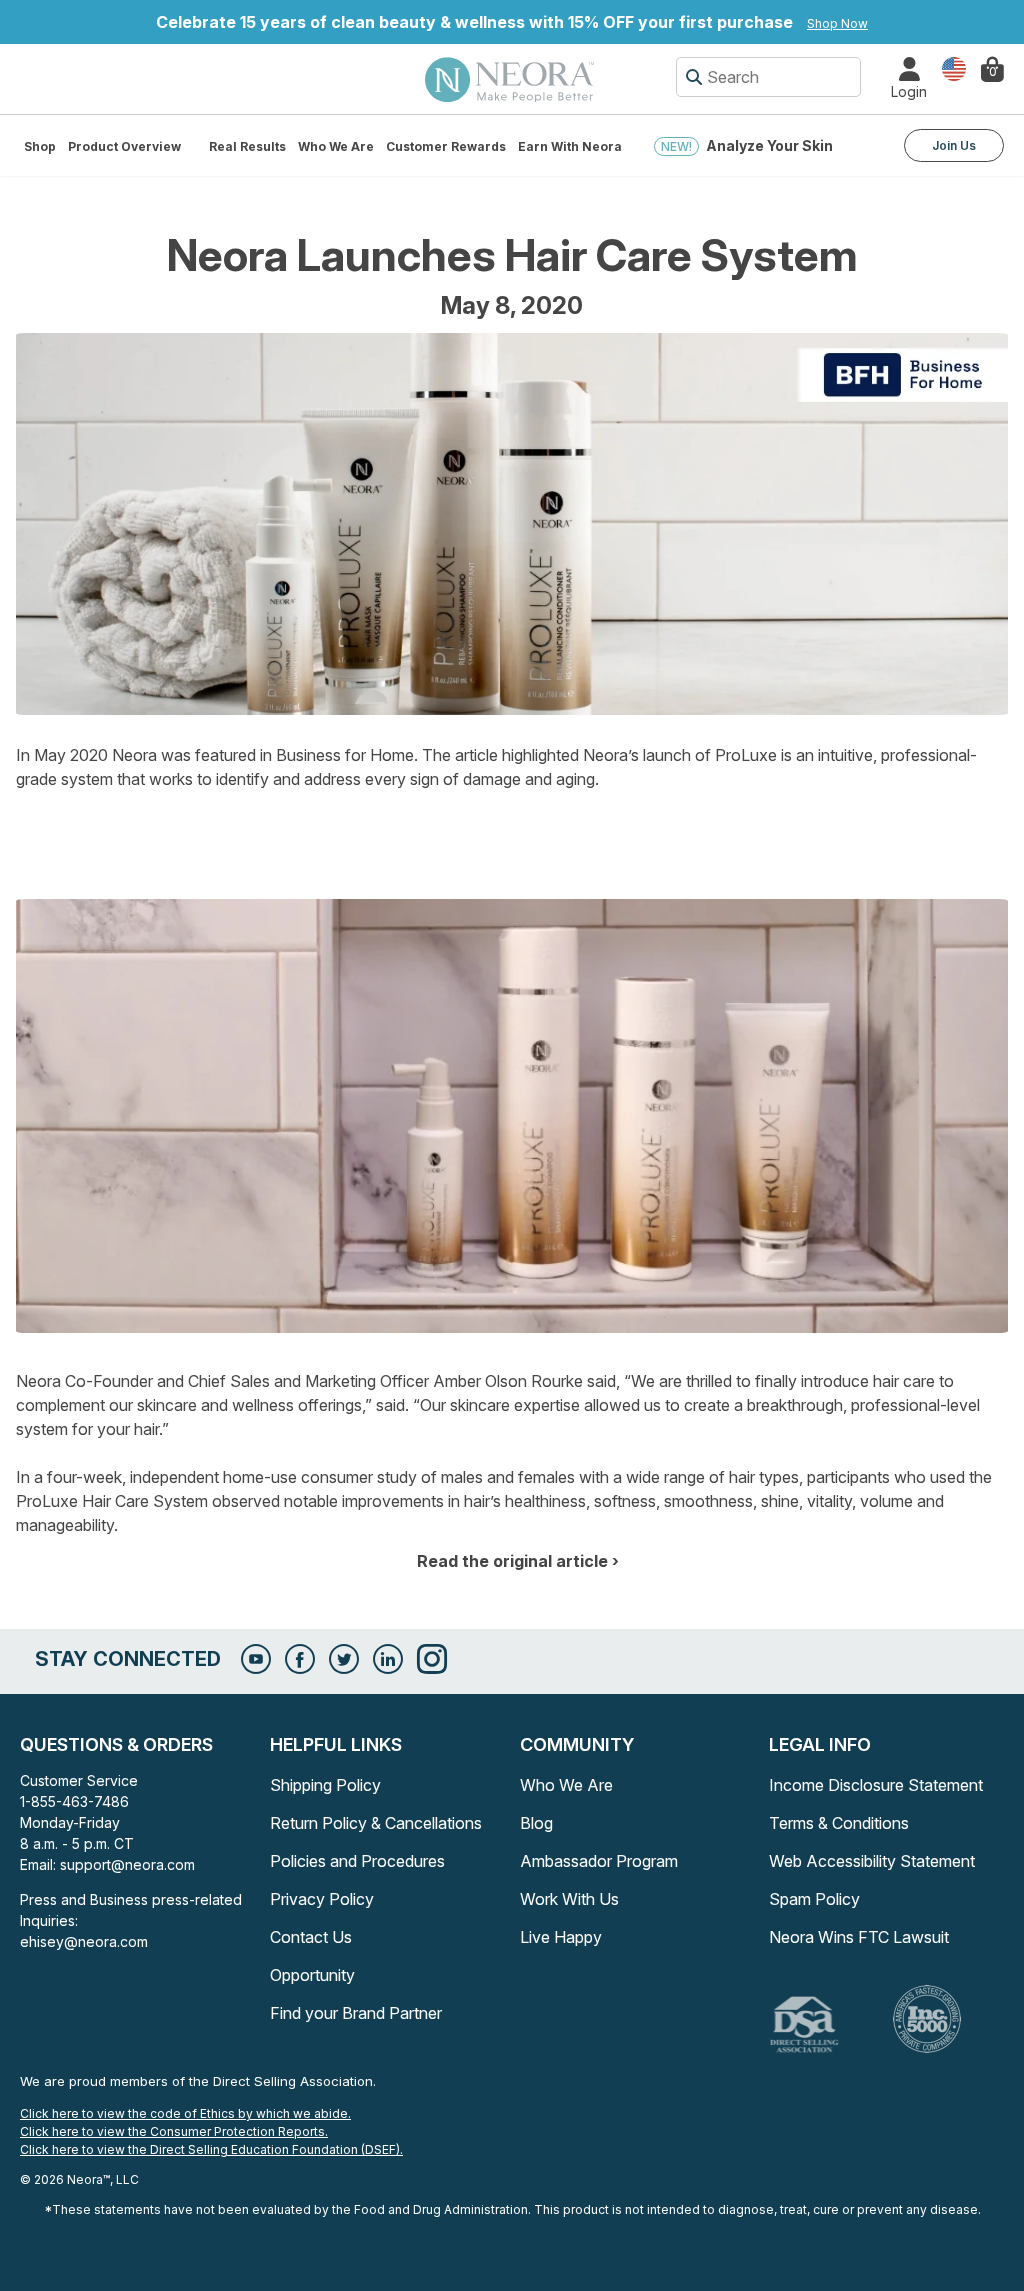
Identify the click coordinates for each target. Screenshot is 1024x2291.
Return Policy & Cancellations (376, 1823)
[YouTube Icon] (256, 1659)
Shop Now (837, 23)
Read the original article (512, 1561)
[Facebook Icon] (300, 1659)
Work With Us (569, 1899)
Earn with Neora (570, 146)
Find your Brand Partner (356, 2013)
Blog (536, 1823)
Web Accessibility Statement (872, 1861)
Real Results (247, 146)
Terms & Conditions (839, 1823)
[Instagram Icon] (432, 1659)
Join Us (954, 145)
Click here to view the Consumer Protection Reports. (174, 2131)
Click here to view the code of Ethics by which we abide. (185, 2113)
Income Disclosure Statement (876, 1785)
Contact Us (311, 1937)
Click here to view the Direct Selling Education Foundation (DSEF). (211, 2149)
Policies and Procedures (357, 1861)
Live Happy (561, 1937)
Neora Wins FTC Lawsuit (859, 1937)
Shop (40, 146)
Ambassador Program (599, 1861)
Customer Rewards (446, 146)
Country (954, 67)
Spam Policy (814, 1899)
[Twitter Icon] (344, 1659)
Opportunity (312, 1975)
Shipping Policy (325, 1785)
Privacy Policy (322, 1899)
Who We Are (336, 146)
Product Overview (124, 146)
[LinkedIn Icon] (388, 1659)
